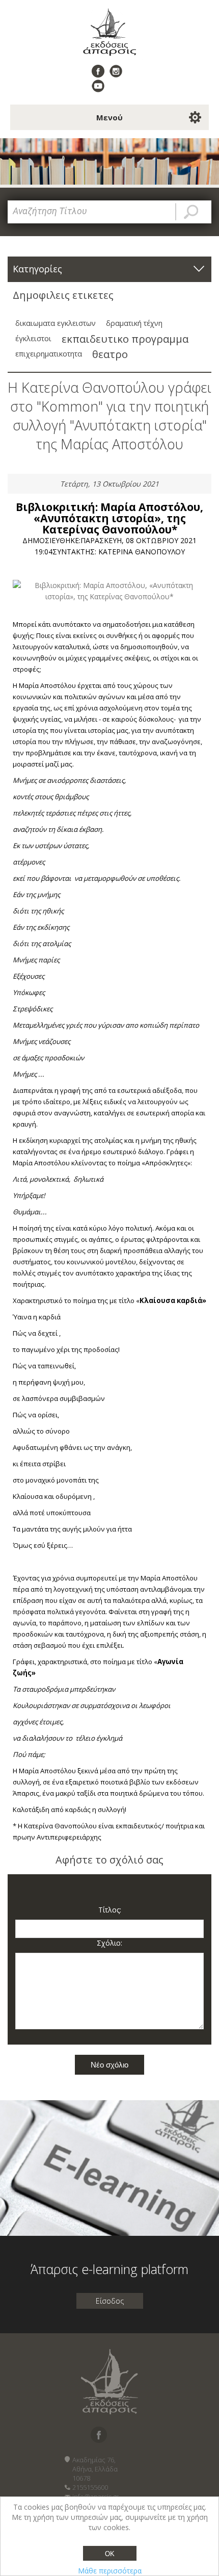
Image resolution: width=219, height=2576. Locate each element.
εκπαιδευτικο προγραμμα (125, 339)
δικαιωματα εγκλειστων (56, 323)
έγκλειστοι (33, 338)
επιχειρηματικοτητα (49, 354)
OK (110, 2554)
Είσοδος (110, 2301)
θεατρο (110, 354)
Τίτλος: (110, 1910)
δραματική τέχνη (134, 323)
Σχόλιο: (109, 1943)
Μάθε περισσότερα (110, 2571)
